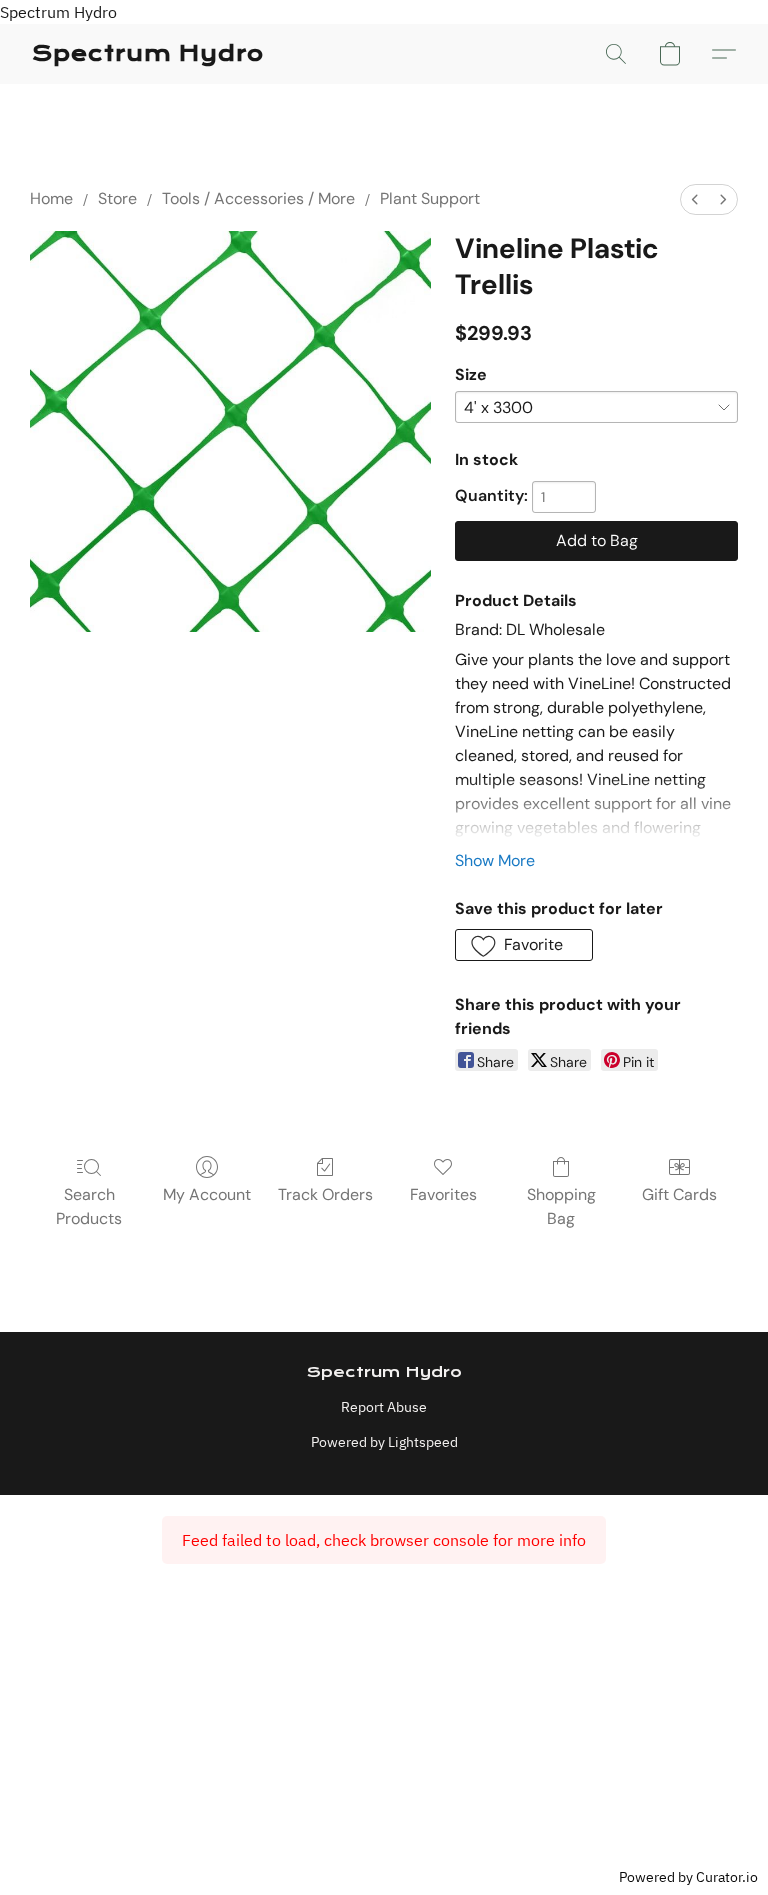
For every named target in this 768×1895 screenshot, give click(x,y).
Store (117, 198)
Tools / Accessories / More (258, 198)
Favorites (443, 1194)
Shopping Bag (561, 1206)
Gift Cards (679, 1194)
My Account (207, 1194)
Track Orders (325, 1194)
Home (51, 198)
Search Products (89, 1206)
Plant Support (430, 198)
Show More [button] (495, 860)
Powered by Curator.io (688, 1876)
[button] (148, 54)
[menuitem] (695, 199)
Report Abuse (384, 1407)
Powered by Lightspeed (384, 1442)
